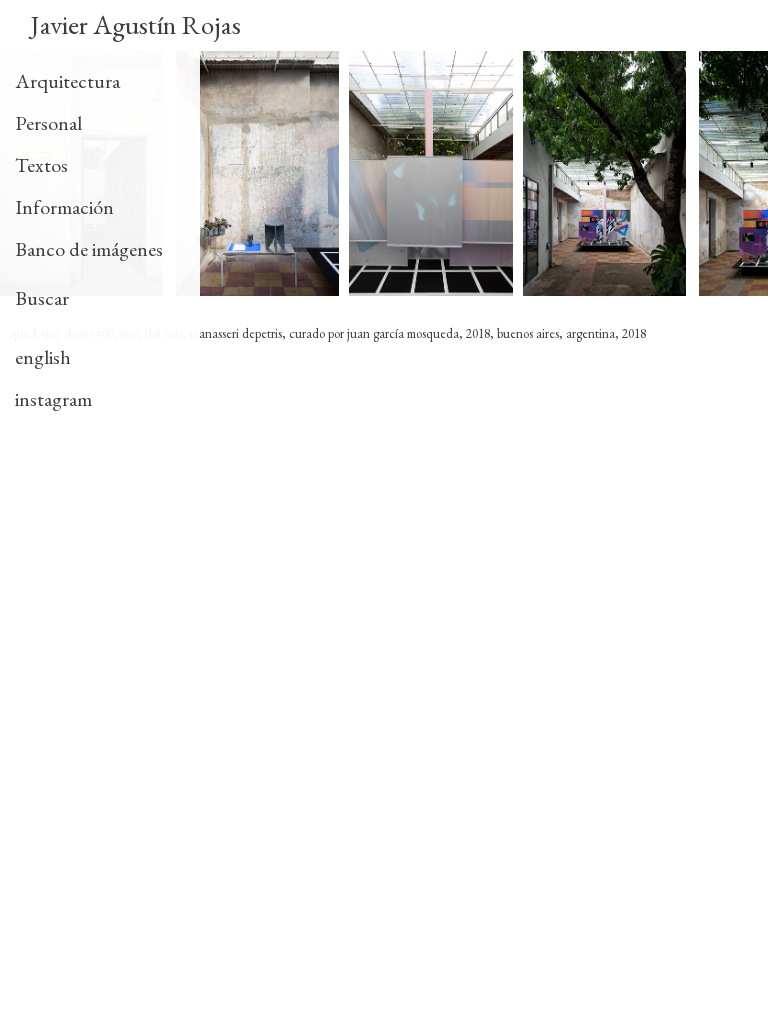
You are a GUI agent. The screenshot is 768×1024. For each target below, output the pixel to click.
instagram (53, 399)
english (43, 357)
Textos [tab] (41, 165)
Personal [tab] (48, 123)
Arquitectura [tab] (67, 81)
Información (64, 207)
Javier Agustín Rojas (135, 24)
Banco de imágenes (89, 249)
